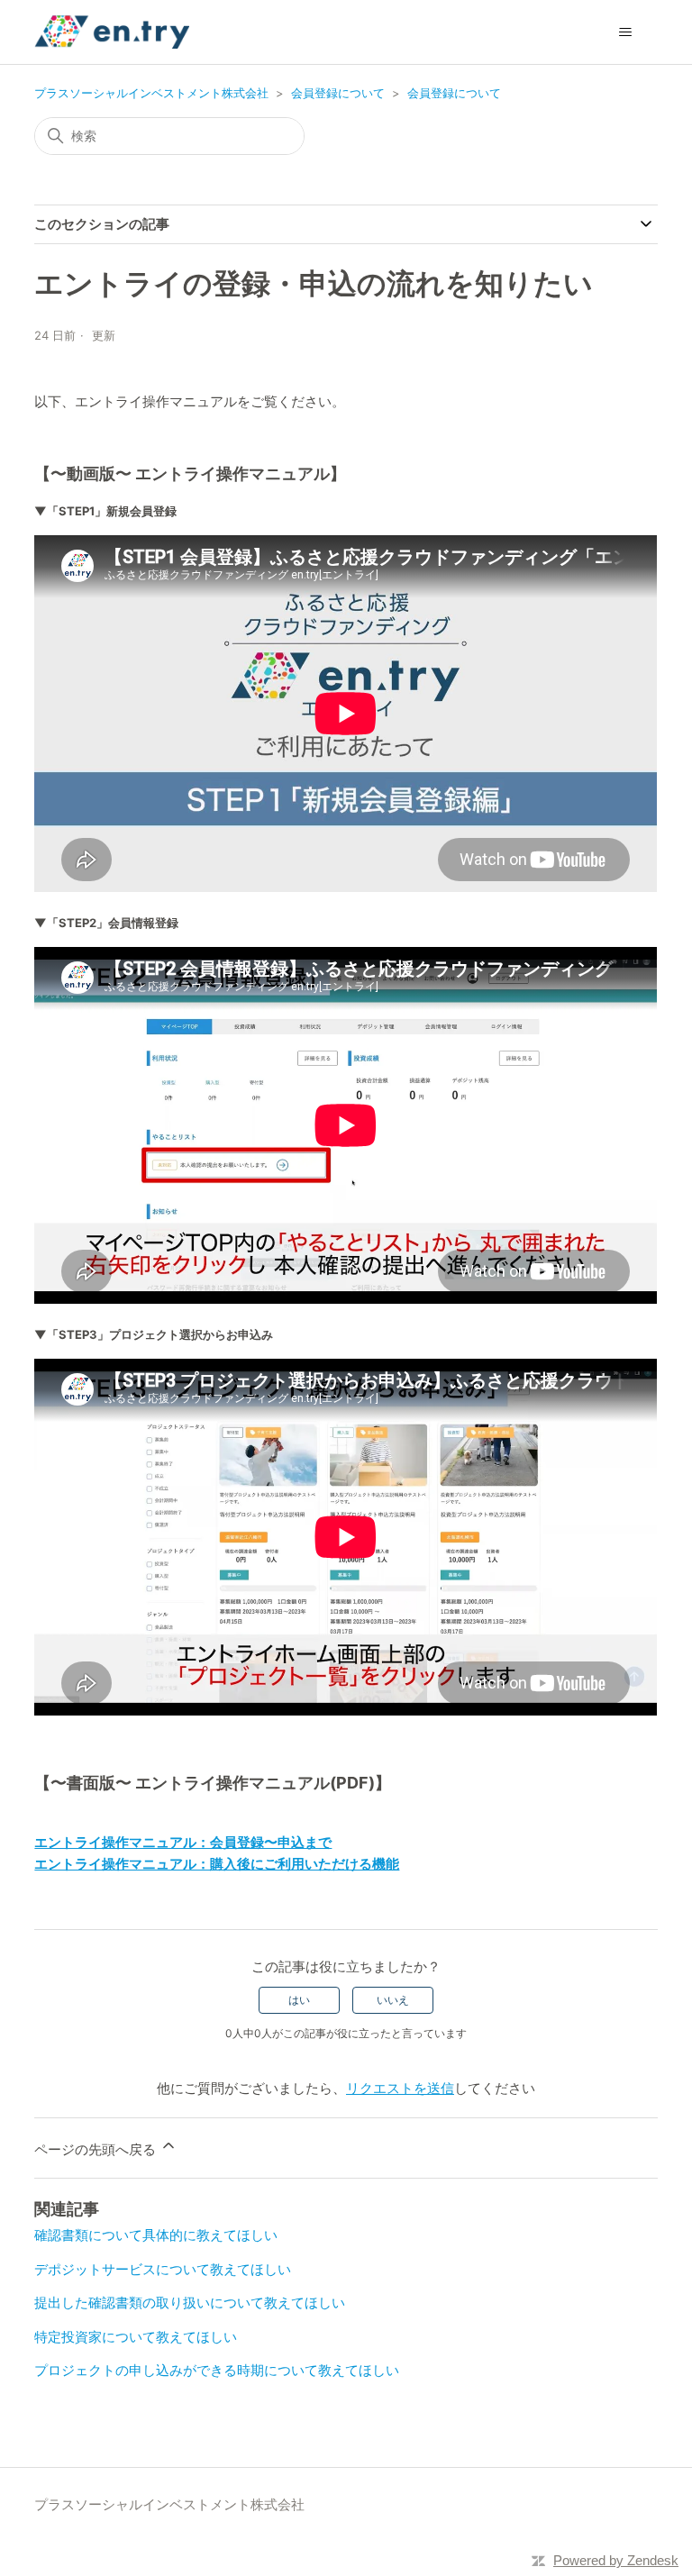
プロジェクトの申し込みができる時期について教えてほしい (217, 2370)
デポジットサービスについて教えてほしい (163, 2269)
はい (299, 2000)
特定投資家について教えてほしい (136, 2337)
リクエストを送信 (400, 2088)
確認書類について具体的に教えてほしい (156, 2235)
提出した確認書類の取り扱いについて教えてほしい (190, 2303)
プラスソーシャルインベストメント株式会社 (151, 93)
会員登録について (338, 93)
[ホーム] (112, 32)
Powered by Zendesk (616, 2560)
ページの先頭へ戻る (97, 2149)
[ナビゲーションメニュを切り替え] (626, 32)
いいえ (393, 2000)
